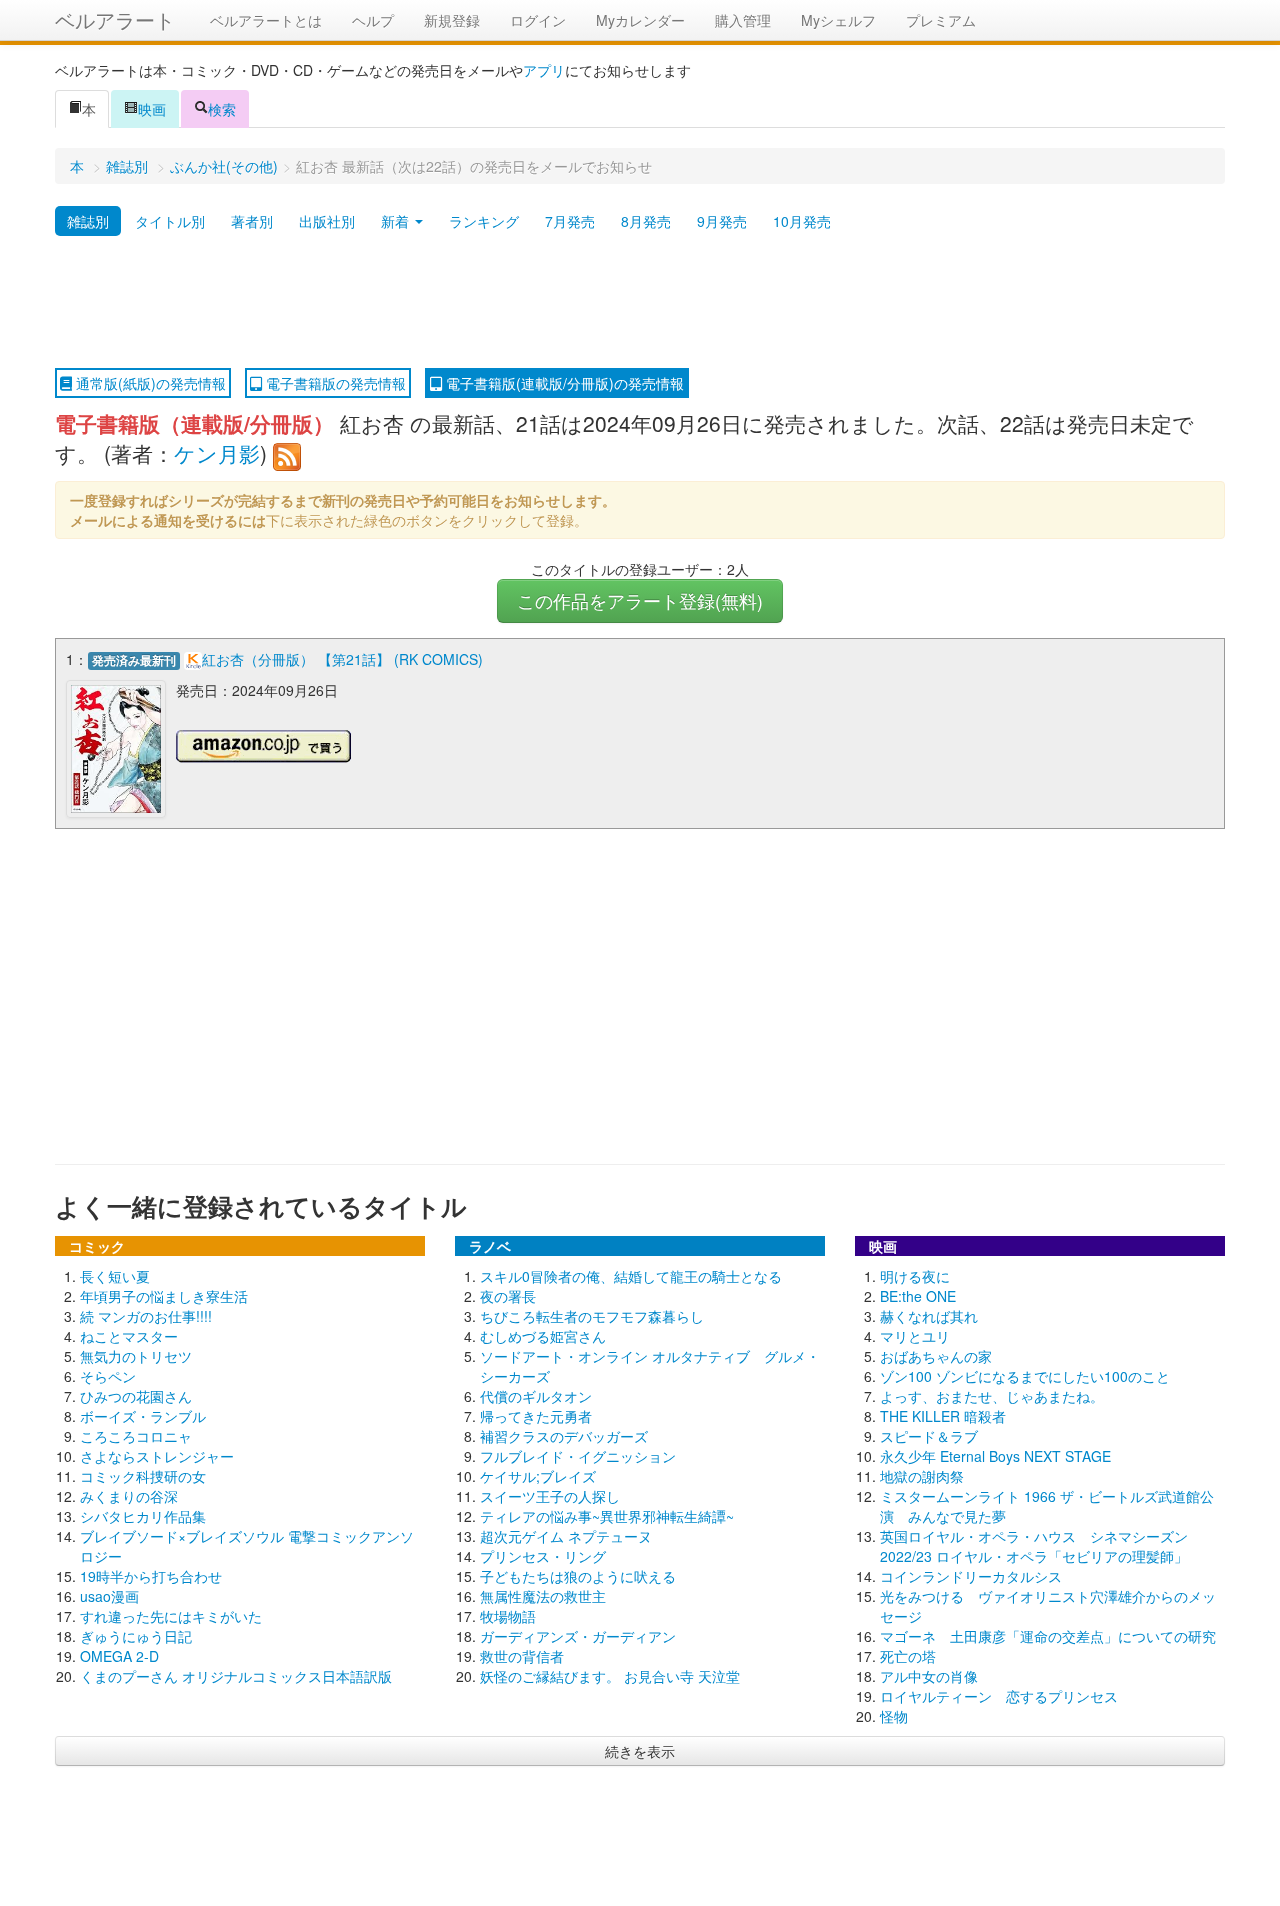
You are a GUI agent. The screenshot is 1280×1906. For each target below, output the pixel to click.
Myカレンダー (640, 20)
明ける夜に (915, 1276)
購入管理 (743, 20)
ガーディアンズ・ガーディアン (578, 1636)
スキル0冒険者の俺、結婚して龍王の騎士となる (631, 1276)
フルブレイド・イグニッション (578, 1456)
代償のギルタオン (536, 1396)
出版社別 (327, 221)
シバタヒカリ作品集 (143, 1516)
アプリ (544, 70)
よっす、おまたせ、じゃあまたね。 (992, 1396)
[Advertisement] (640, 303)
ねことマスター (129, 1336)
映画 (152, 109)
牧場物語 (508, 1616)
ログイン (538, 20)
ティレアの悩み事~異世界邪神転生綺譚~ (607, 1516)
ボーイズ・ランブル (143, 1416)
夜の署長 (508, 1296)
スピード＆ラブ (929, 1436)
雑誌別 (127, 166)
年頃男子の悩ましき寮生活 (164, 1296)
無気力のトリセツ (136, 1356)
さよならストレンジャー (157, 1456)
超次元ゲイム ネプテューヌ (566, 1536)
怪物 (894, 1716)
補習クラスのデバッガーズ (564, 1436)
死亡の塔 (908, 1656)
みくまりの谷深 (129, 1496)
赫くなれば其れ (929, 1316)
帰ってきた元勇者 (536, 1416)
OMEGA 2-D (119, 1656)
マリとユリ (915, 1336)
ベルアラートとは (266, 20)
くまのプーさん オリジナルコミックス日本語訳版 (236, 1676)
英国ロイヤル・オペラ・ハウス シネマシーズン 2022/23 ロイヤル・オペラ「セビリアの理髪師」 (1034, 1546)
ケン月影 (217, 453)
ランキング (484, 221)
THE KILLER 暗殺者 (943, 1416)
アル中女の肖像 (929, 1676)
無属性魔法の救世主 (543, 1596)
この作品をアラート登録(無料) (640, 600)
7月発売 (570, 221)
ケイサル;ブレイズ (538, 1476)
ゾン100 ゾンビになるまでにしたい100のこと (1025, 1376)
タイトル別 (170, 221)
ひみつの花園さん (136, 1396)
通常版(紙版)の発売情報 (149, 383)
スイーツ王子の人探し (550, 1496)
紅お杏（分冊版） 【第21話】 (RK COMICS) (342, 659)
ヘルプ (373, 20)
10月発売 (802, 221)
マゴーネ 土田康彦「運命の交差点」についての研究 (1048, 1636)
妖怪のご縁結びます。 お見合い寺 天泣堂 (610, 1676)
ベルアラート (115, 19)
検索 (222, 109)
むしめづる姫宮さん (543, 1336)
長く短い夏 (115, 1276)
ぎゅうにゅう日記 (136, 1636)
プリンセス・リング (543, 1556)
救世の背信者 (522, 1656)
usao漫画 (109, 1596)
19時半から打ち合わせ (151, 1576)
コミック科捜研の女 (143, 1476)
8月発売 (646, 221)
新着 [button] (397, 221)
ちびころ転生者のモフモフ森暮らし (592, 1316)
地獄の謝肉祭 (922, 1476)
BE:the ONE (918, 1296)
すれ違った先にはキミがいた (171, 1616)
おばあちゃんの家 (936, 1356)
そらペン (108, 1376)
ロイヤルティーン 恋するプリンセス (999, 1696)
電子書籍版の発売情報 (334, 383)
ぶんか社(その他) (224, 166)
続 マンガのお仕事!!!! (146, 1316)
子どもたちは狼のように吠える (578, 1576)
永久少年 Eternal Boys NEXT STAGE (995, 1456)
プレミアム (941, 20)
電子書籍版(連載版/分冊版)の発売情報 (563, 383)
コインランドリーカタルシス (971, 1576)
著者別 (252, 221)
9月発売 (722, 221)
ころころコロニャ (136, 1436)
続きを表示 (640, 1751)
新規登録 (452, 20)
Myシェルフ (838, 20)
